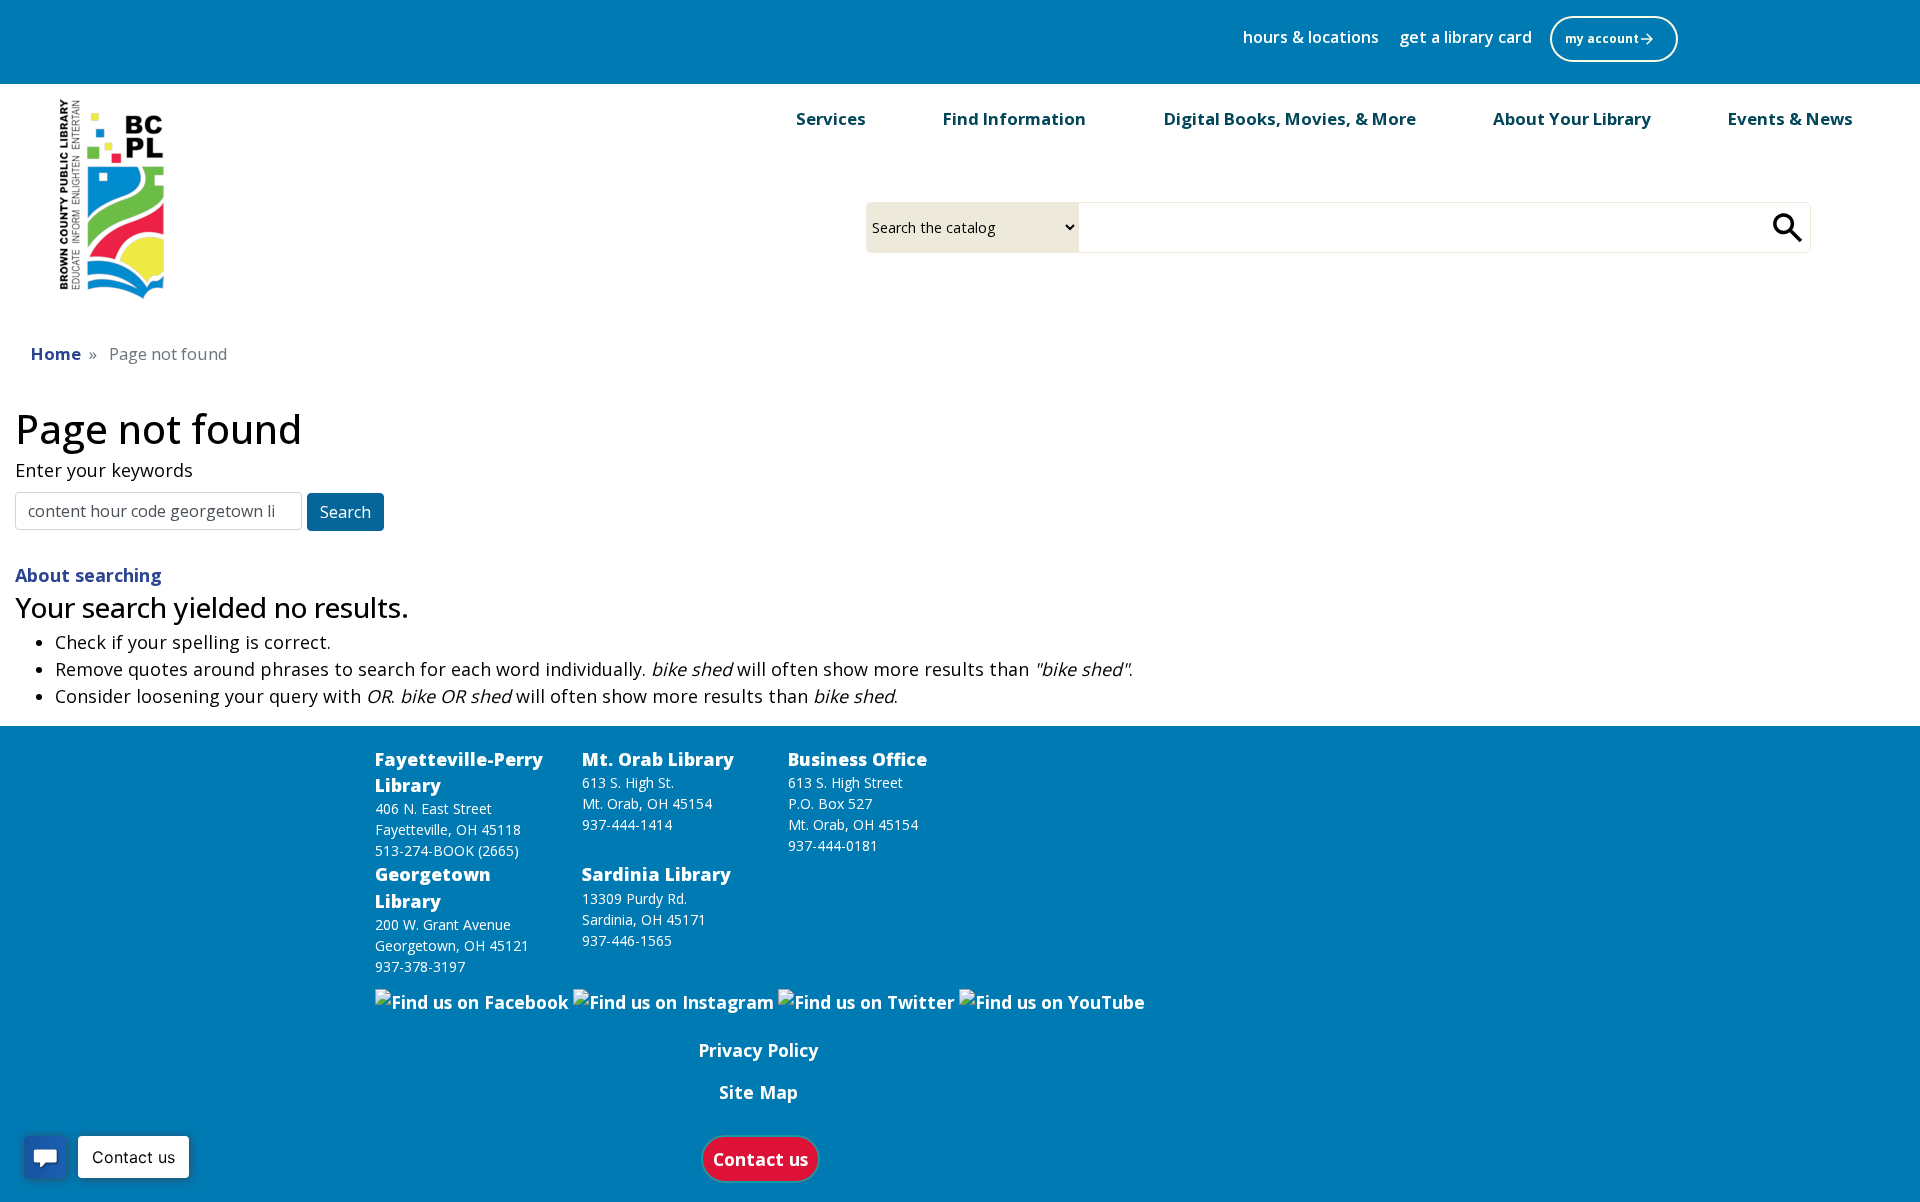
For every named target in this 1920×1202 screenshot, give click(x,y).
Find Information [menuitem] (1014, 118)
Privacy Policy (758, 1050)
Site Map (758, 1092)
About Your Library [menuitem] (1572, 118)
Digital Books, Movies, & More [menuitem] (1290, 118)
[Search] (1788, 227)
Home (56, 353)
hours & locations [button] (1311, 37)
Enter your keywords (104, 470)
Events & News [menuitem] (1790, 118)
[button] (1616, 37)
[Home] (115, 199)
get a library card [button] (1465, 37)
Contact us (760, 1159)
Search (345, 512)
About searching (88, 575)
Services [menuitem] (831, 118)
